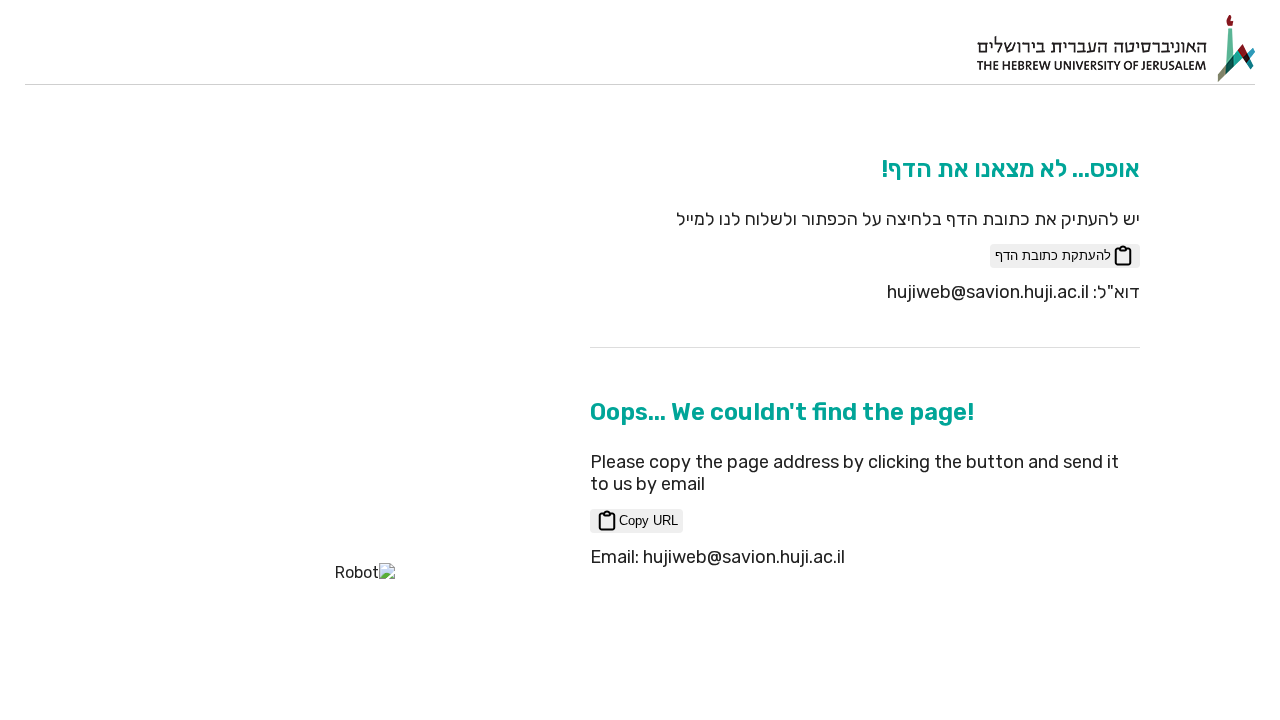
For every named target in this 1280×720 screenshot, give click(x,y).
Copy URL (648, 520)
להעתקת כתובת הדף (1053, 255)
